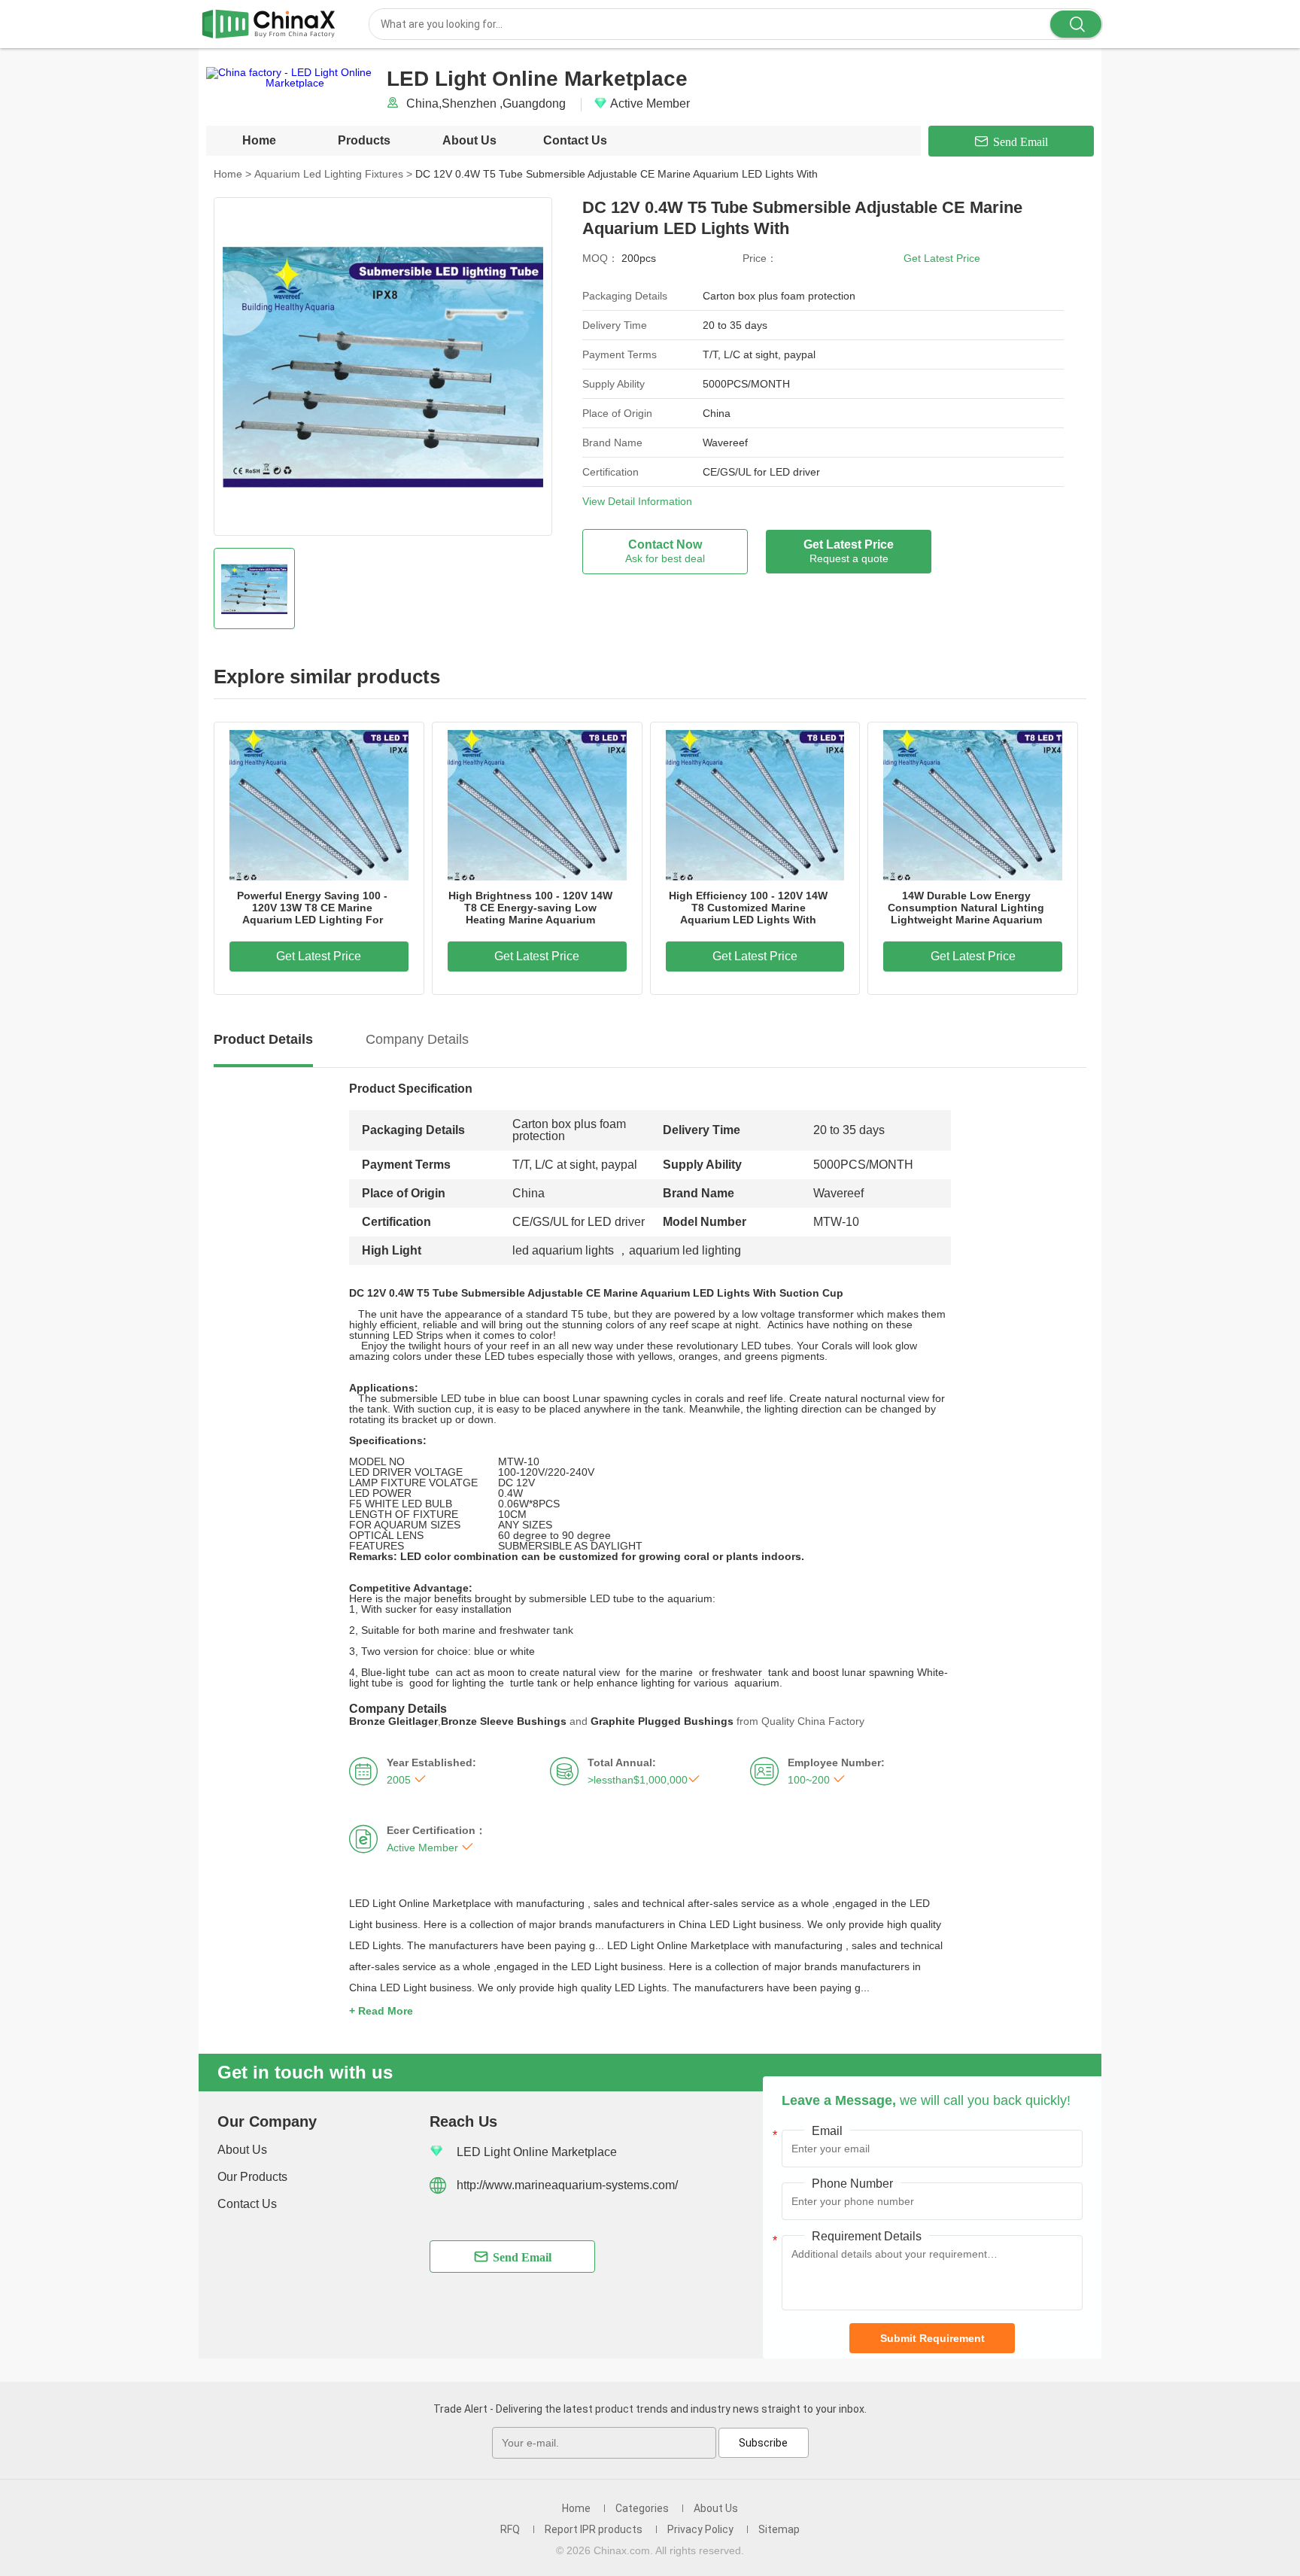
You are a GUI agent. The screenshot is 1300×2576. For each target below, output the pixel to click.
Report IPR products (594, 2529)
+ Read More (381, 2011)
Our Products (252, 2177)
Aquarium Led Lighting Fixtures (333, 174)
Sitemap (779, 2529)
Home (259, 140)
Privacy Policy (700, 2529)
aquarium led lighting (685, 1250)
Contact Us (575, 140)
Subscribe (763, 2443)
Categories (642, 2508)
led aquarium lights (563, 1250)
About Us (469, 140)
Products (364, 140)
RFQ (510, 2529)
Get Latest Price (942, 258)
